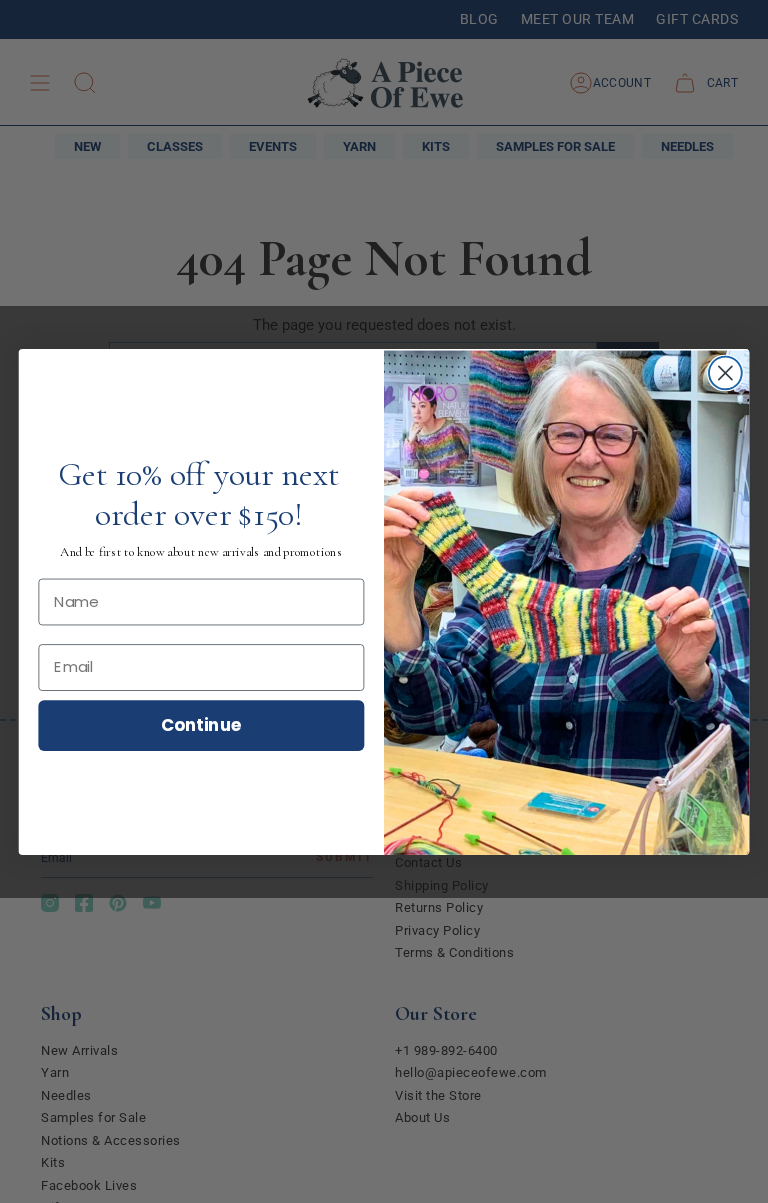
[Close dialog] (725, 372)
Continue (201, 723)
